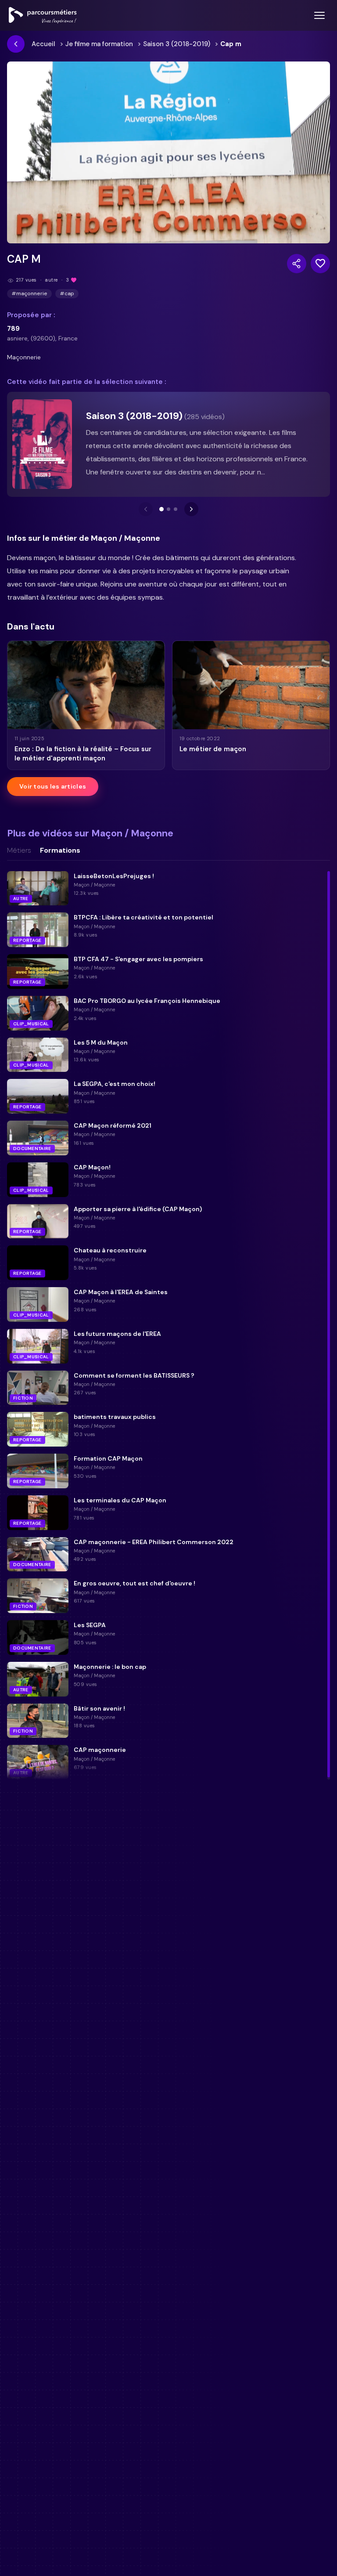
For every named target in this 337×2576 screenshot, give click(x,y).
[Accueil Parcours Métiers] (43, 15)
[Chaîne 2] (168, 509)
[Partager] (297, 264)
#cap (67, 293)
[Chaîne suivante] (191, 509)
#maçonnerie (29, 293)
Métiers (19, 850)
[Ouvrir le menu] (319, 15)
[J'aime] (320, 264)
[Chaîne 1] (161, 509)
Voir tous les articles (53, 786)
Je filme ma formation (99, 44)
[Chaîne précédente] (146, 509)
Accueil (43, 44)
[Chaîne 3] (176, 509)
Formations (60, 850)
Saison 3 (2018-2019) (177, 44)
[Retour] (16, 44)
